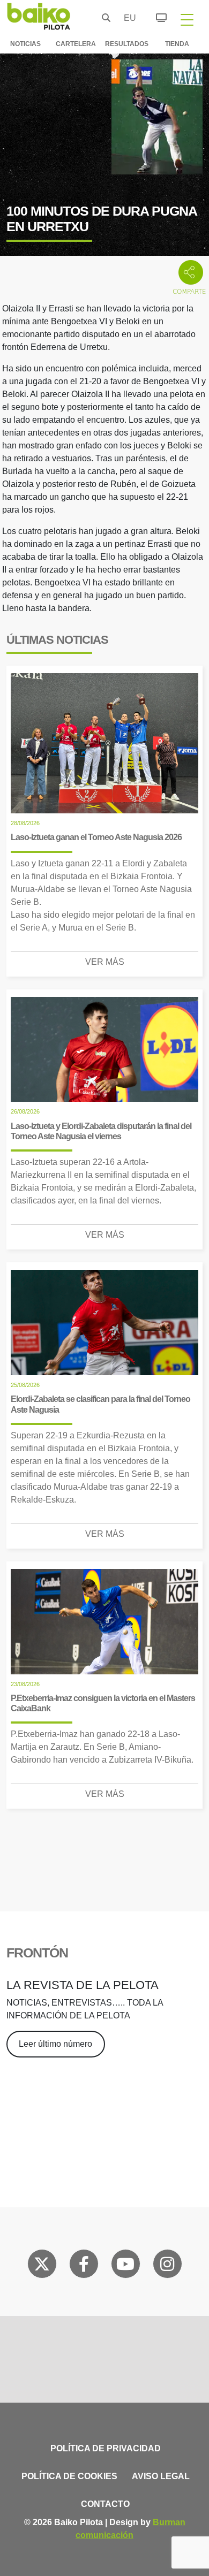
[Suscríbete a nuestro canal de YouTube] (125, 2266)
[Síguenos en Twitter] (42, 2266)
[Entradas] (155, 16)
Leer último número (55, 2044)
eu (127, 18)
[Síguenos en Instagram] (167, 2266)
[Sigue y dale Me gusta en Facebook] (84, 2266)
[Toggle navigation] (187, 19)
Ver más (105, 962)
